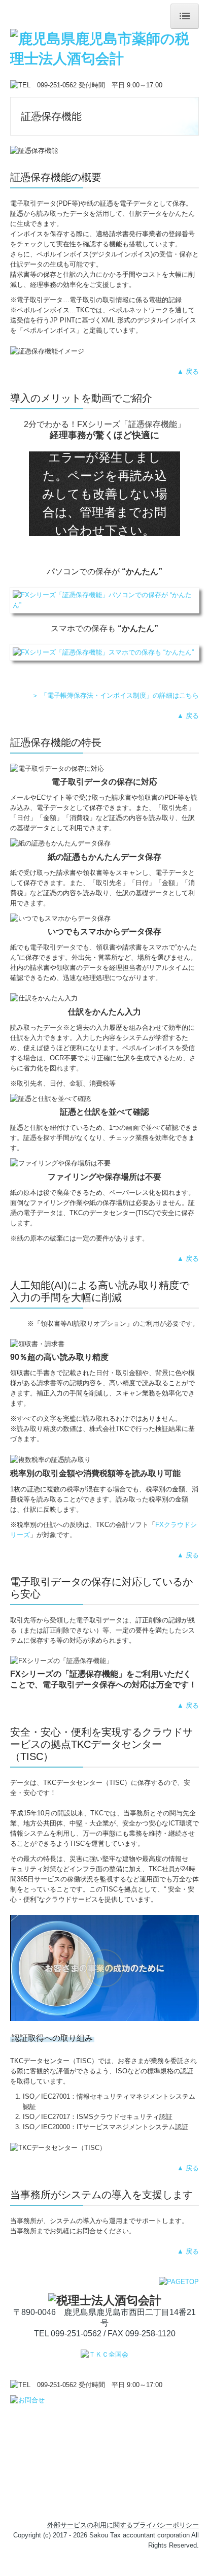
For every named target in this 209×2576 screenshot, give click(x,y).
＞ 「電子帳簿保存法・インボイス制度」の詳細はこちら (115, 695)
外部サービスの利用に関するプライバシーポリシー (123, 2525)
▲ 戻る (188, 371)
